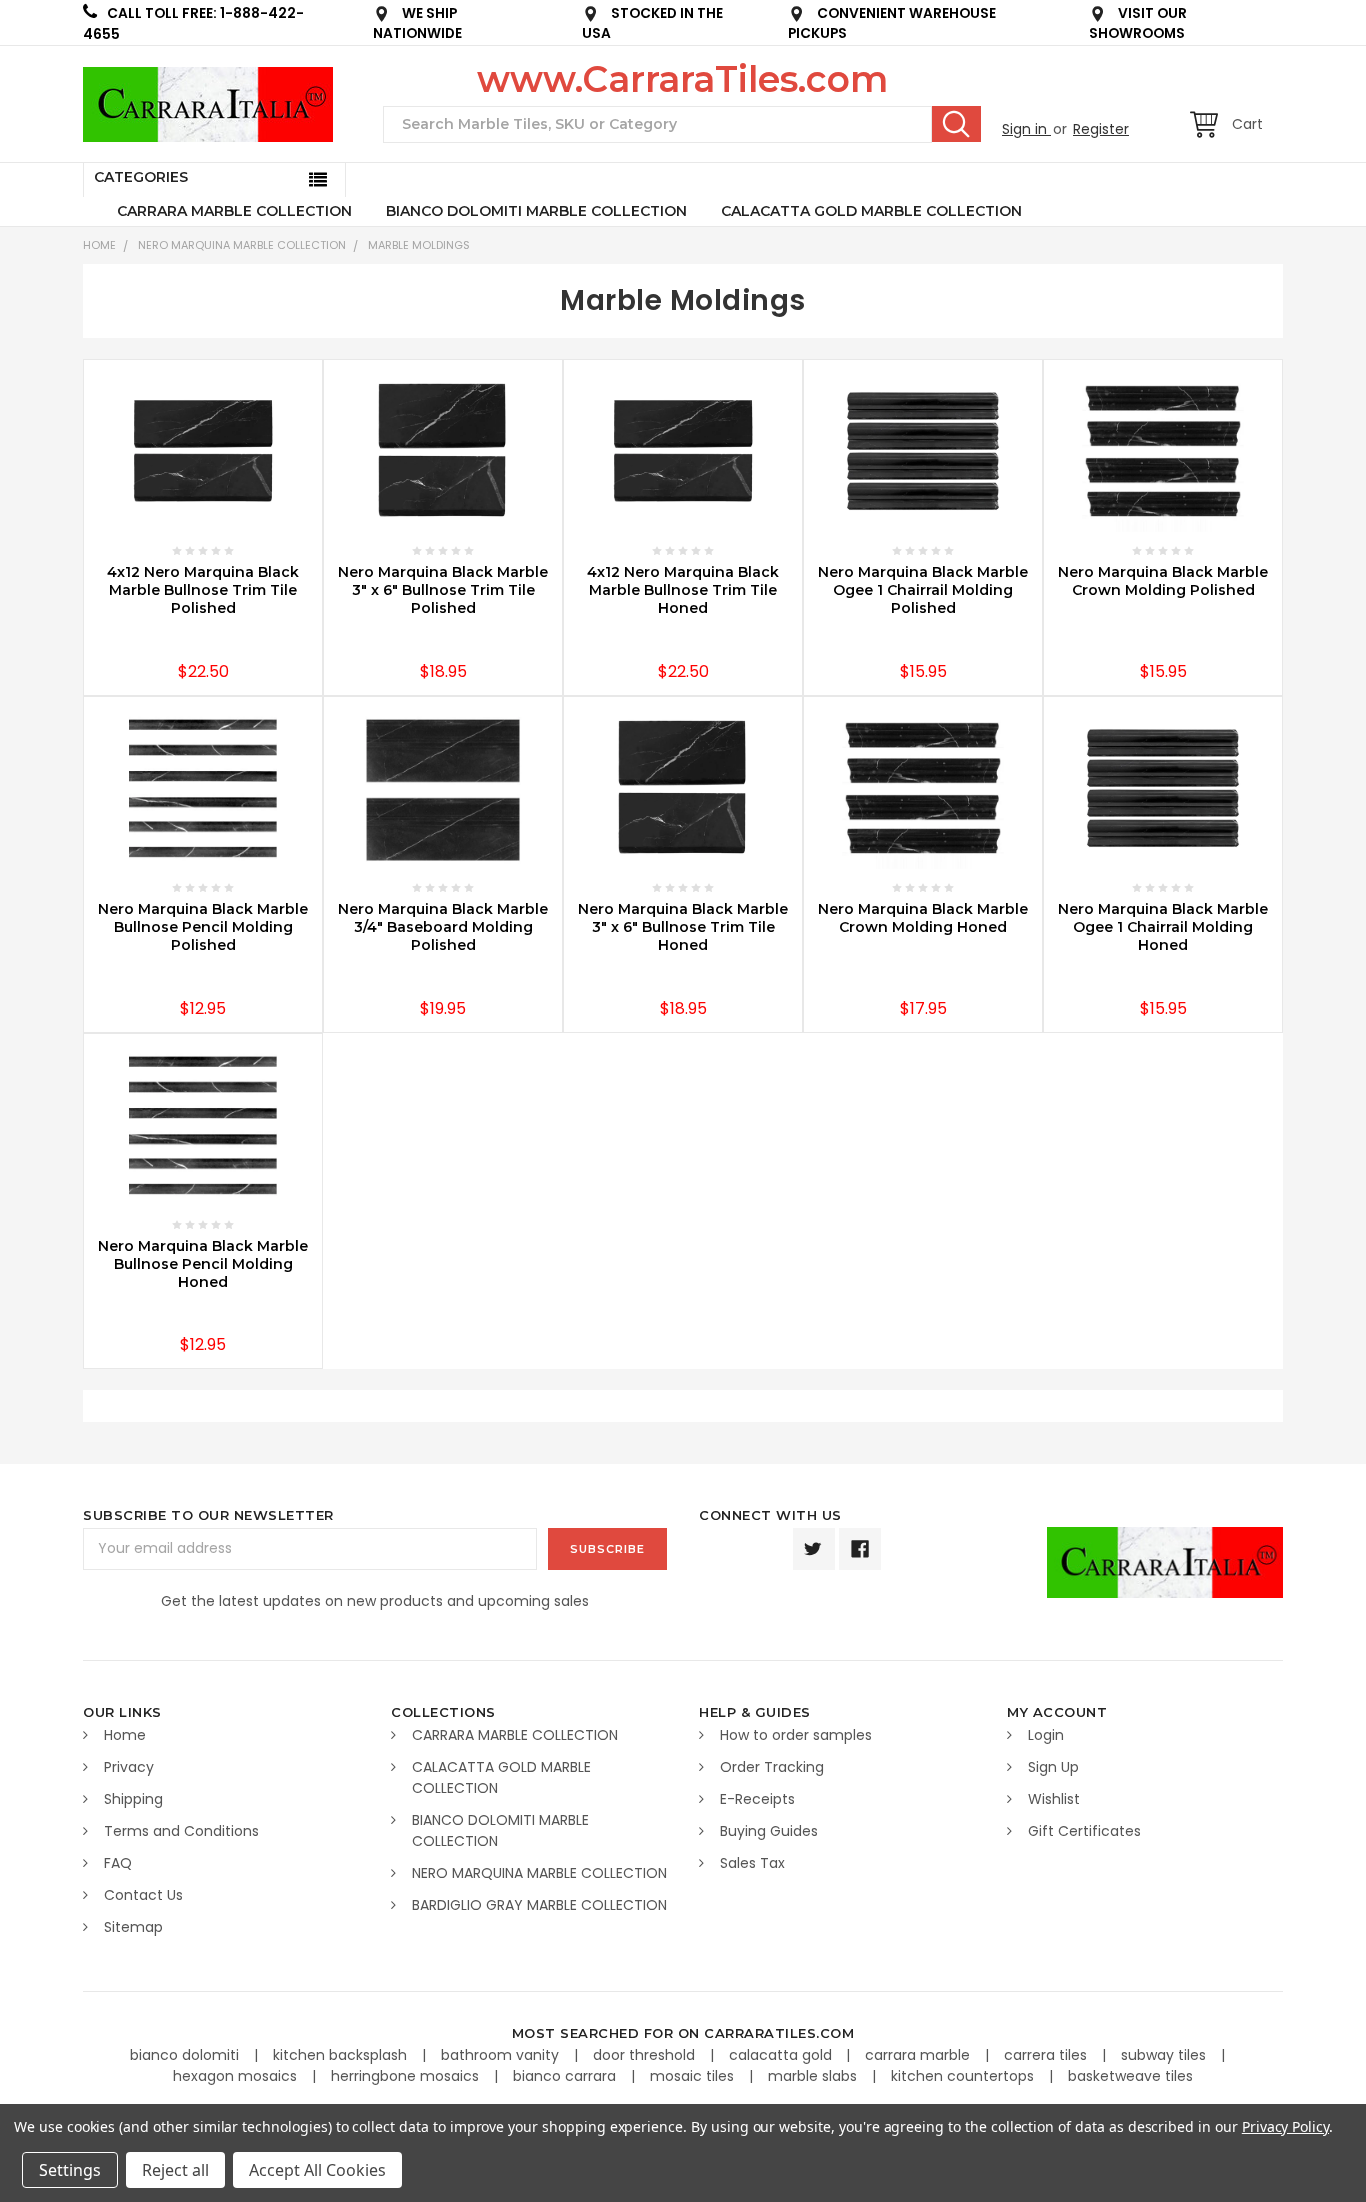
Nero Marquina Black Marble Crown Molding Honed (923, 918)
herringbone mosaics (407, 2076)
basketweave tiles (1130, 2076)
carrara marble (919, 2055)
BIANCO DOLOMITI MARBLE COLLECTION (536, 211)
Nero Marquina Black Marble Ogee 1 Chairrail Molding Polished (923, 590)
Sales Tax (752, 1863)
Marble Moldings (419, 245)
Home (99, 245)
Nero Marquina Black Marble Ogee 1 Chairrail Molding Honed (1163, 927)
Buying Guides (769, 1831)
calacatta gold (782, 2055)
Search (956, 124)
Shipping (133, 1799)
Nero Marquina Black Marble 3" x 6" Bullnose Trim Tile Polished (443, 590)
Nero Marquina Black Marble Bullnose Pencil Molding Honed (203, 1264)
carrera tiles (1047, 2055)
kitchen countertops (964, 2076)
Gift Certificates (1084, 1831)
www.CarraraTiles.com (682, 79)
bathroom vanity (502, 2055)
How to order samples (796, 1735)
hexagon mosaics (237, 2076)
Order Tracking (772, 1767)
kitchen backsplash (342, 2055)
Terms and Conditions (181, 1831)
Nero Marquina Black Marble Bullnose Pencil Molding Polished (203, 927)
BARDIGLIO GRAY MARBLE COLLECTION (539, 1905)
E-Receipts (757, 1799)
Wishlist (1054, 1799)
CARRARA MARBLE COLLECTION (234, 211)
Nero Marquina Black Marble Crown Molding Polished (1163, 581)
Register (1101, 129)
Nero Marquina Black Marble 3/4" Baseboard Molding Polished (443, 927)
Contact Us (143, 1895)
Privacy (129, 1767)
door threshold (646, 2055)
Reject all (175, 2170)
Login (1046, 1735)
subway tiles (1165, 2055)
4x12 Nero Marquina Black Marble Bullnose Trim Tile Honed (683, 590)
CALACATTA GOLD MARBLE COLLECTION (871, 211)
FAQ (118, 1863)
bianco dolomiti (186, 2055)
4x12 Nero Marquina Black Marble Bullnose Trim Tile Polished (203, 590)
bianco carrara (566, 2076)
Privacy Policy (1285, 2126)
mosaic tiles (694, 2076)
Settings (70, 2170)
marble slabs (814, 2076)
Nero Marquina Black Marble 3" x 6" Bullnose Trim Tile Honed (683, 927)
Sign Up (1053, 1767)
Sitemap (133, 1927)
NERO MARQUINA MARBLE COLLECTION (242, 245)
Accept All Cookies (317, 2170)
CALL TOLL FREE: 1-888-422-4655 (193, 24)
